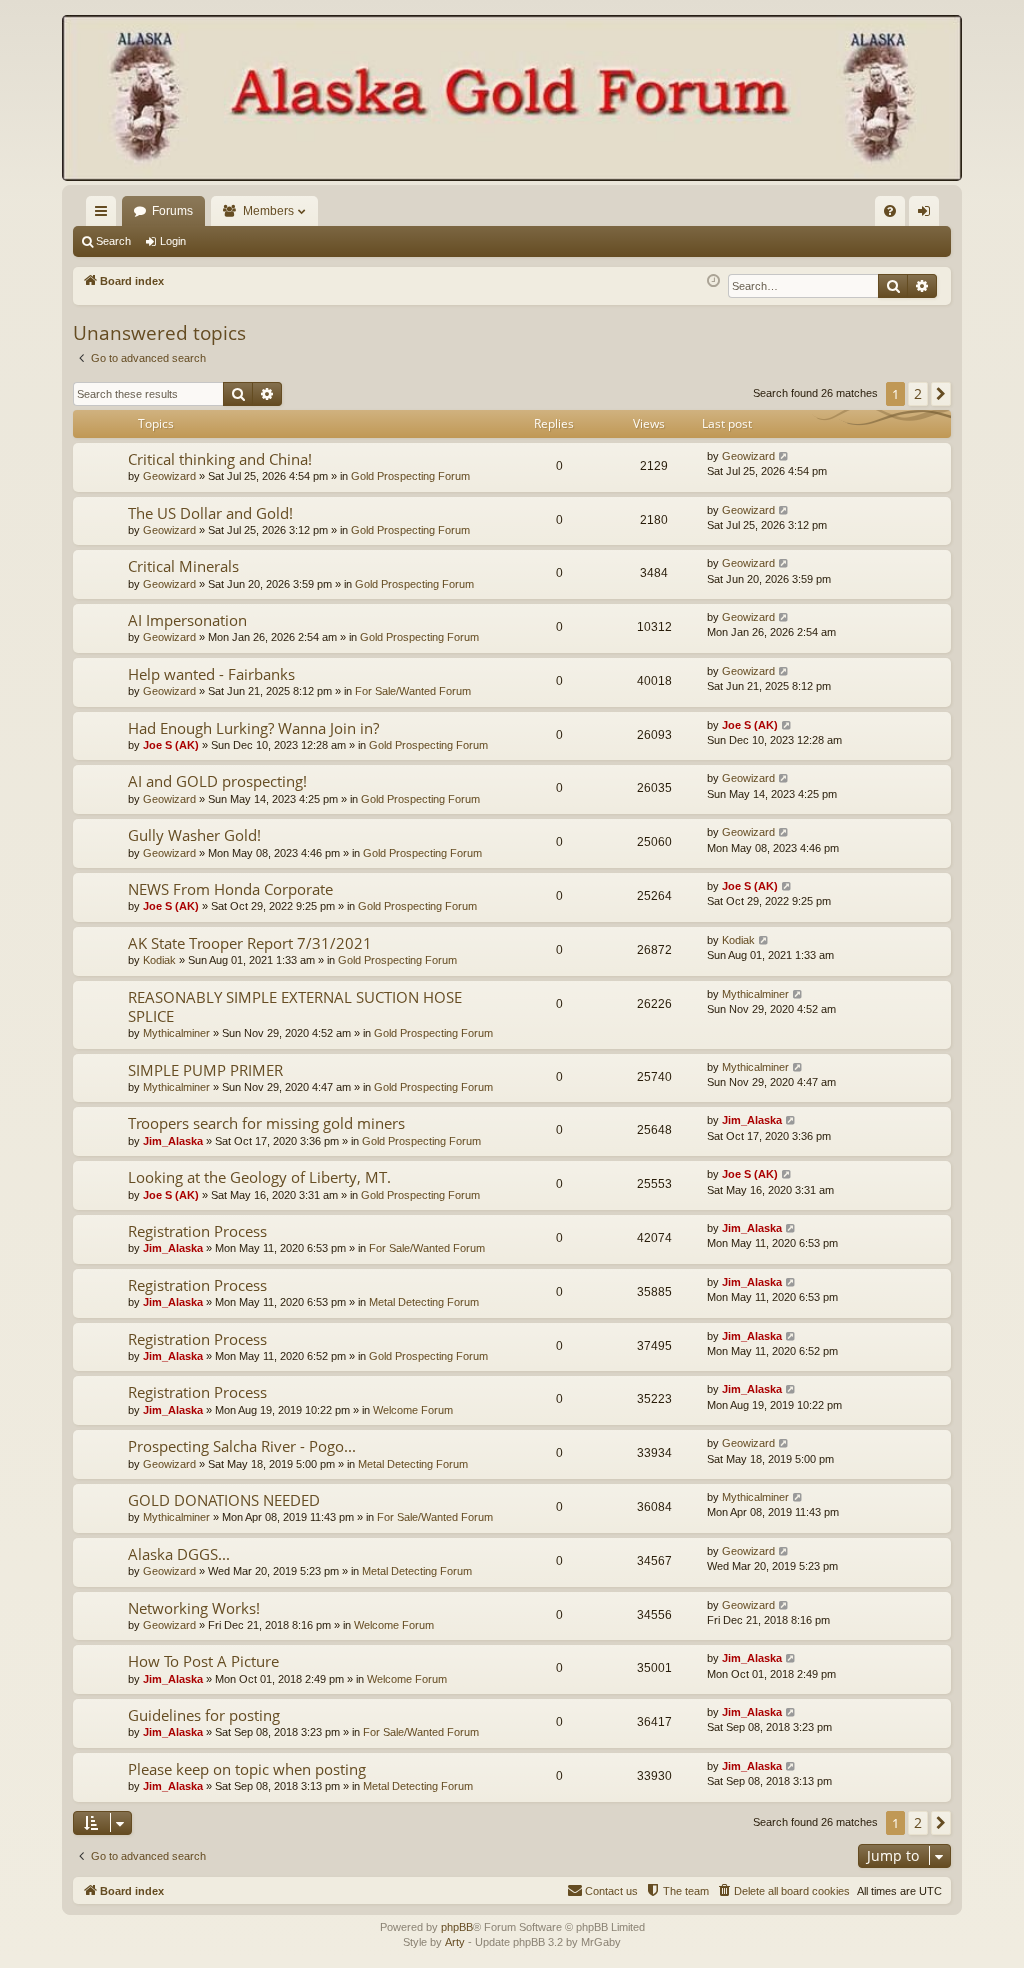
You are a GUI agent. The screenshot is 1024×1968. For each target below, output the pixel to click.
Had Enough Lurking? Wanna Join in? (253, 728)
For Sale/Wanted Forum (413, 691)
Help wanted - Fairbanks (211, 674)
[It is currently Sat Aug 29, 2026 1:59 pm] (713, 281)
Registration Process (197, 1231)
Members (268, 211)
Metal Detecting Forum (424, 1302)
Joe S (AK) (171, 745)
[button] (941, 394)
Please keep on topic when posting (247, 1769)
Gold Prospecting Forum (410, 476)
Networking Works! (194, 1608)
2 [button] (918, 393)
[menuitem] (890, 211)
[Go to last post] (784, 456)
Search (113, 241)
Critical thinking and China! (220, 459)
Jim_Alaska (173, 1141)
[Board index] (512, 100)
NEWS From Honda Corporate (230, 889)
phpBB (457, 1927)
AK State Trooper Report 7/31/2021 (250, 943)
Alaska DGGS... (179, 1554)
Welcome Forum (413, 1410)
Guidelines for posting (204, 1715)
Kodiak (159, 960)
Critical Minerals (183, 566)
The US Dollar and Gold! (210, 513)
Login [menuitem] (928, 215)
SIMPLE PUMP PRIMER (205, 1070)
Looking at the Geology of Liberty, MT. (259, 1177)
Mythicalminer (176, 1033)
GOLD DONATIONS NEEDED (224, 1500)
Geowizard (169, 476)
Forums (172, 211)
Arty (455, 1942)
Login (173, 241)
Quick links (105, 215)
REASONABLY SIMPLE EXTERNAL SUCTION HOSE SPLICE (295, 1006)
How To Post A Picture (203, 1661)
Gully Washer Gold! (194, 835)
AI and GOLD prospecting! (217, 781)
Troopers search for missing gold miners (266, 1123)
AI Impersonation (187, 620)
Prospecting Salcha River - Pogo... (242, 1446)
